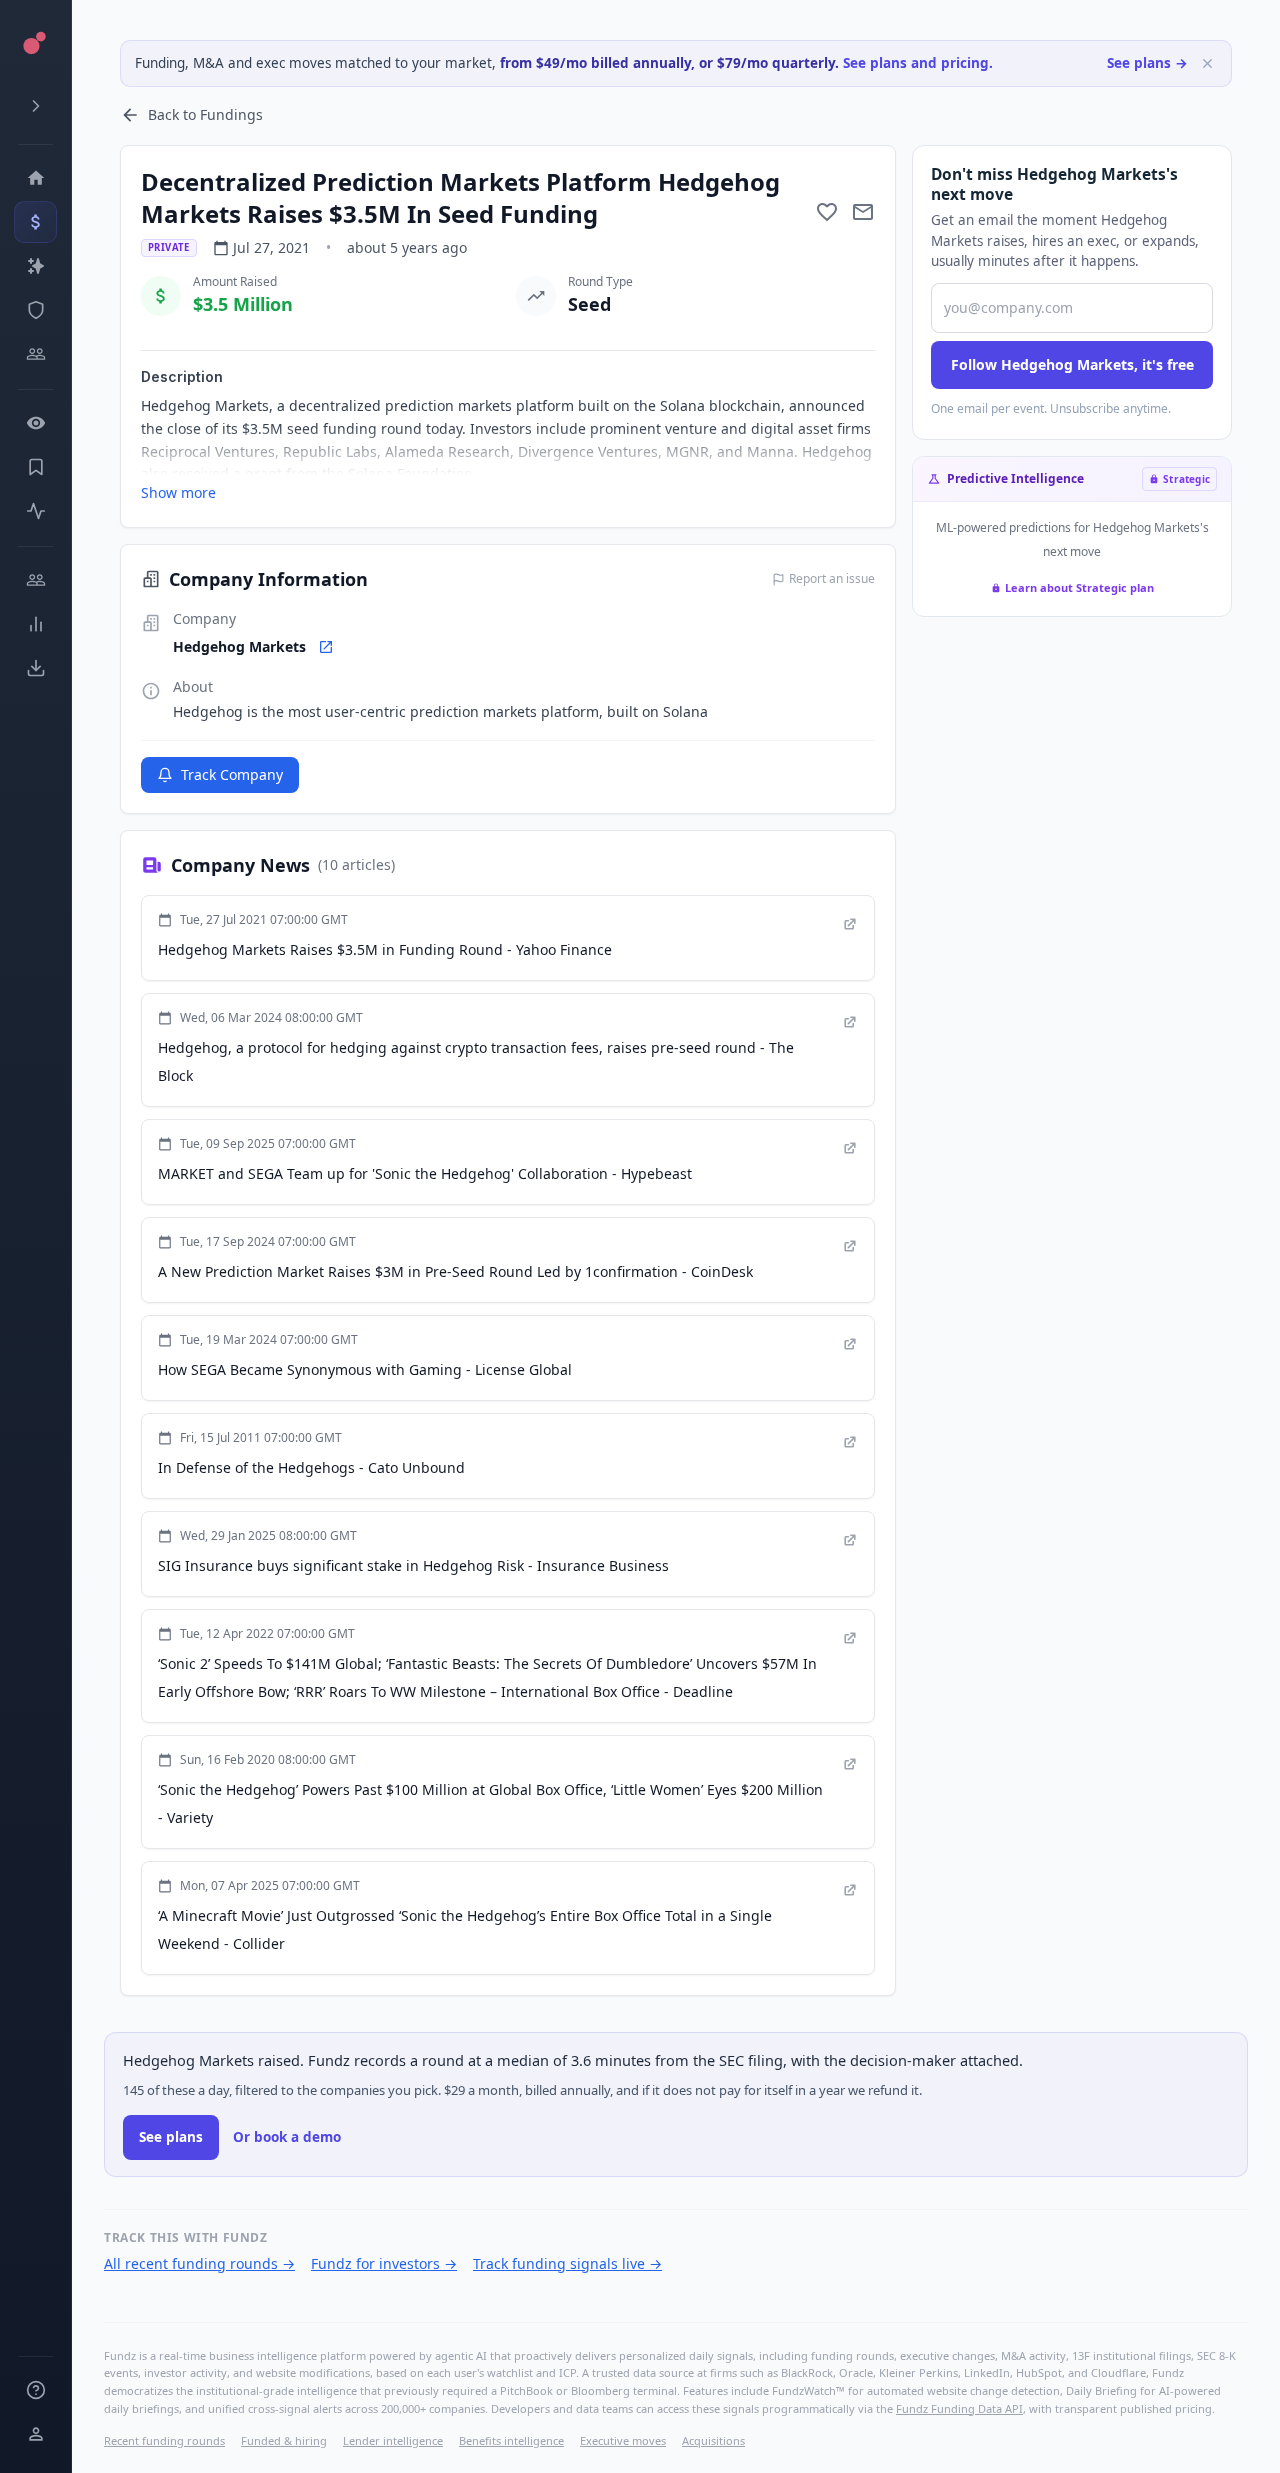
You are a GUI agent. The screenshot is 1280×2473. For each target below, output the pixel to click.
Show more (178, 492)
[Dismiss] (1207, 63)
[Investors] (35, 354)
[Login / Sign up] (35, 2434)
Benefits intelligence (511, 2440)
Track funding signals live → (567, 2263)
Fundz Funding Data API (959, 2408)
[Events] (35, 222)
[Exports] (35, 668)
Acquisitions (713, 2440)
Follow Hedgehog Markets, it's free (1072, 364)
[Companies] (35, 266)
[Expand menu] (35, 106)
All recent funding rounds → (199, 2263)
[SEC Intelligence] (35, 310)
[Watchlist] (35, 423)
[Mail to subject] (863, 212)
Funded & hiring (284, 2440)
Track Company (232, 774)
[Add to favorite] (827, 212)
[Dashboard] (35, 178)
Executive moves (623, 2440)
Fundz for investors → (384, 2263)
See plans (171, 2137)
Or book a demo (287, 2137)
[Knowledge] (35, 2390)
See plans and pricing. (918, 63)
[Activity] (35, 511)
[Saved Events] (35, 467)
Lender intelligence (393, 2440)
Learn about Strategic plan (1079, 587)
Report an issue (832, 579)
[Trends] (35, 624)
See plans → (1147, 63)
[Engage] (35, 580)
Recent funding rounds (164, 2440)
